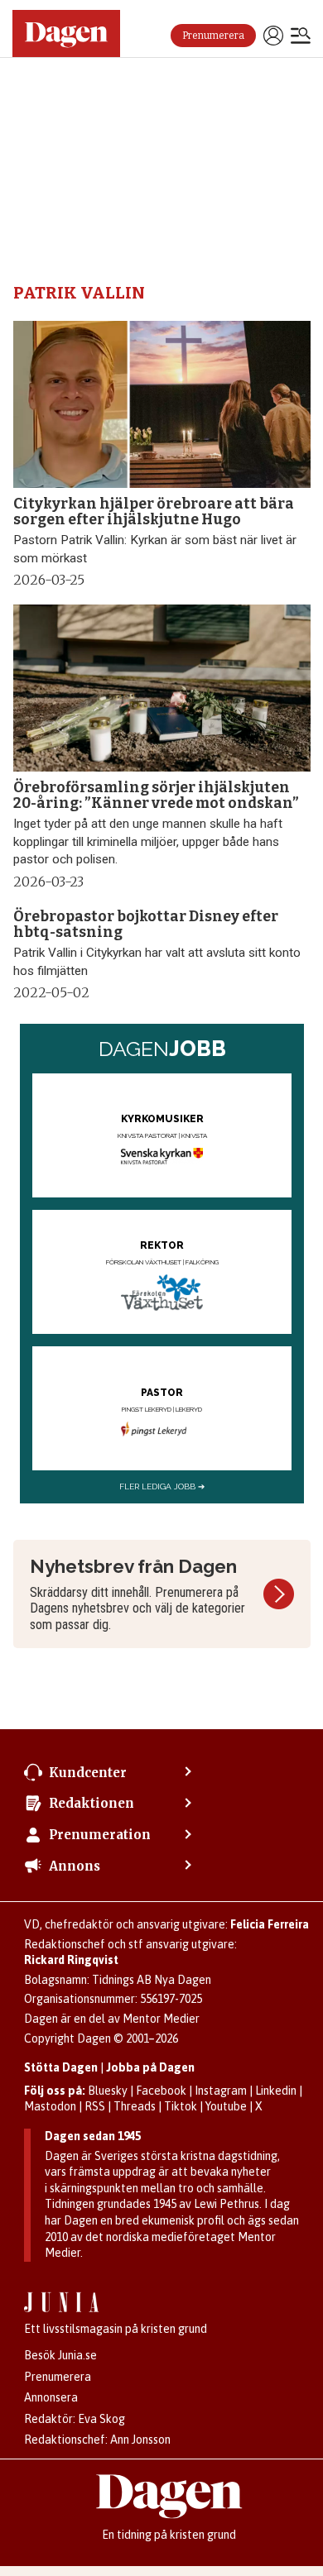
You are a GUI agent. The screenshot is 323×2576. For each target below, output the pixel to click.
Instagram (221, 2091)
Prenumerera (213, 36)
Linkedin (276, 2091)
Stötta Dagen (61, 2067)
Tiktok (181, 2106)
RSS (95, 2106)
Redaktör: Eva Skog (75, 2419)
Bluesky (108, 2091)
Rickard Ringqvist (71, 1960)
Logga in (273, 36)
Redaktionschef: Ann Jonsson (97, 2440)
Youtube (226, 2106)
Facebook (161, 2091)
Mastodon (50, 2106)
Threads (135, 2106)
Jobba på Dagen (150, 2067)
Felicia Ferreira (270, 1924)
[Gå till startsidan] (66, 33)
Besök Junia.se (60, 2355)
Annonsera (51, 2397)
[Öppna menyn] (301, 37)
